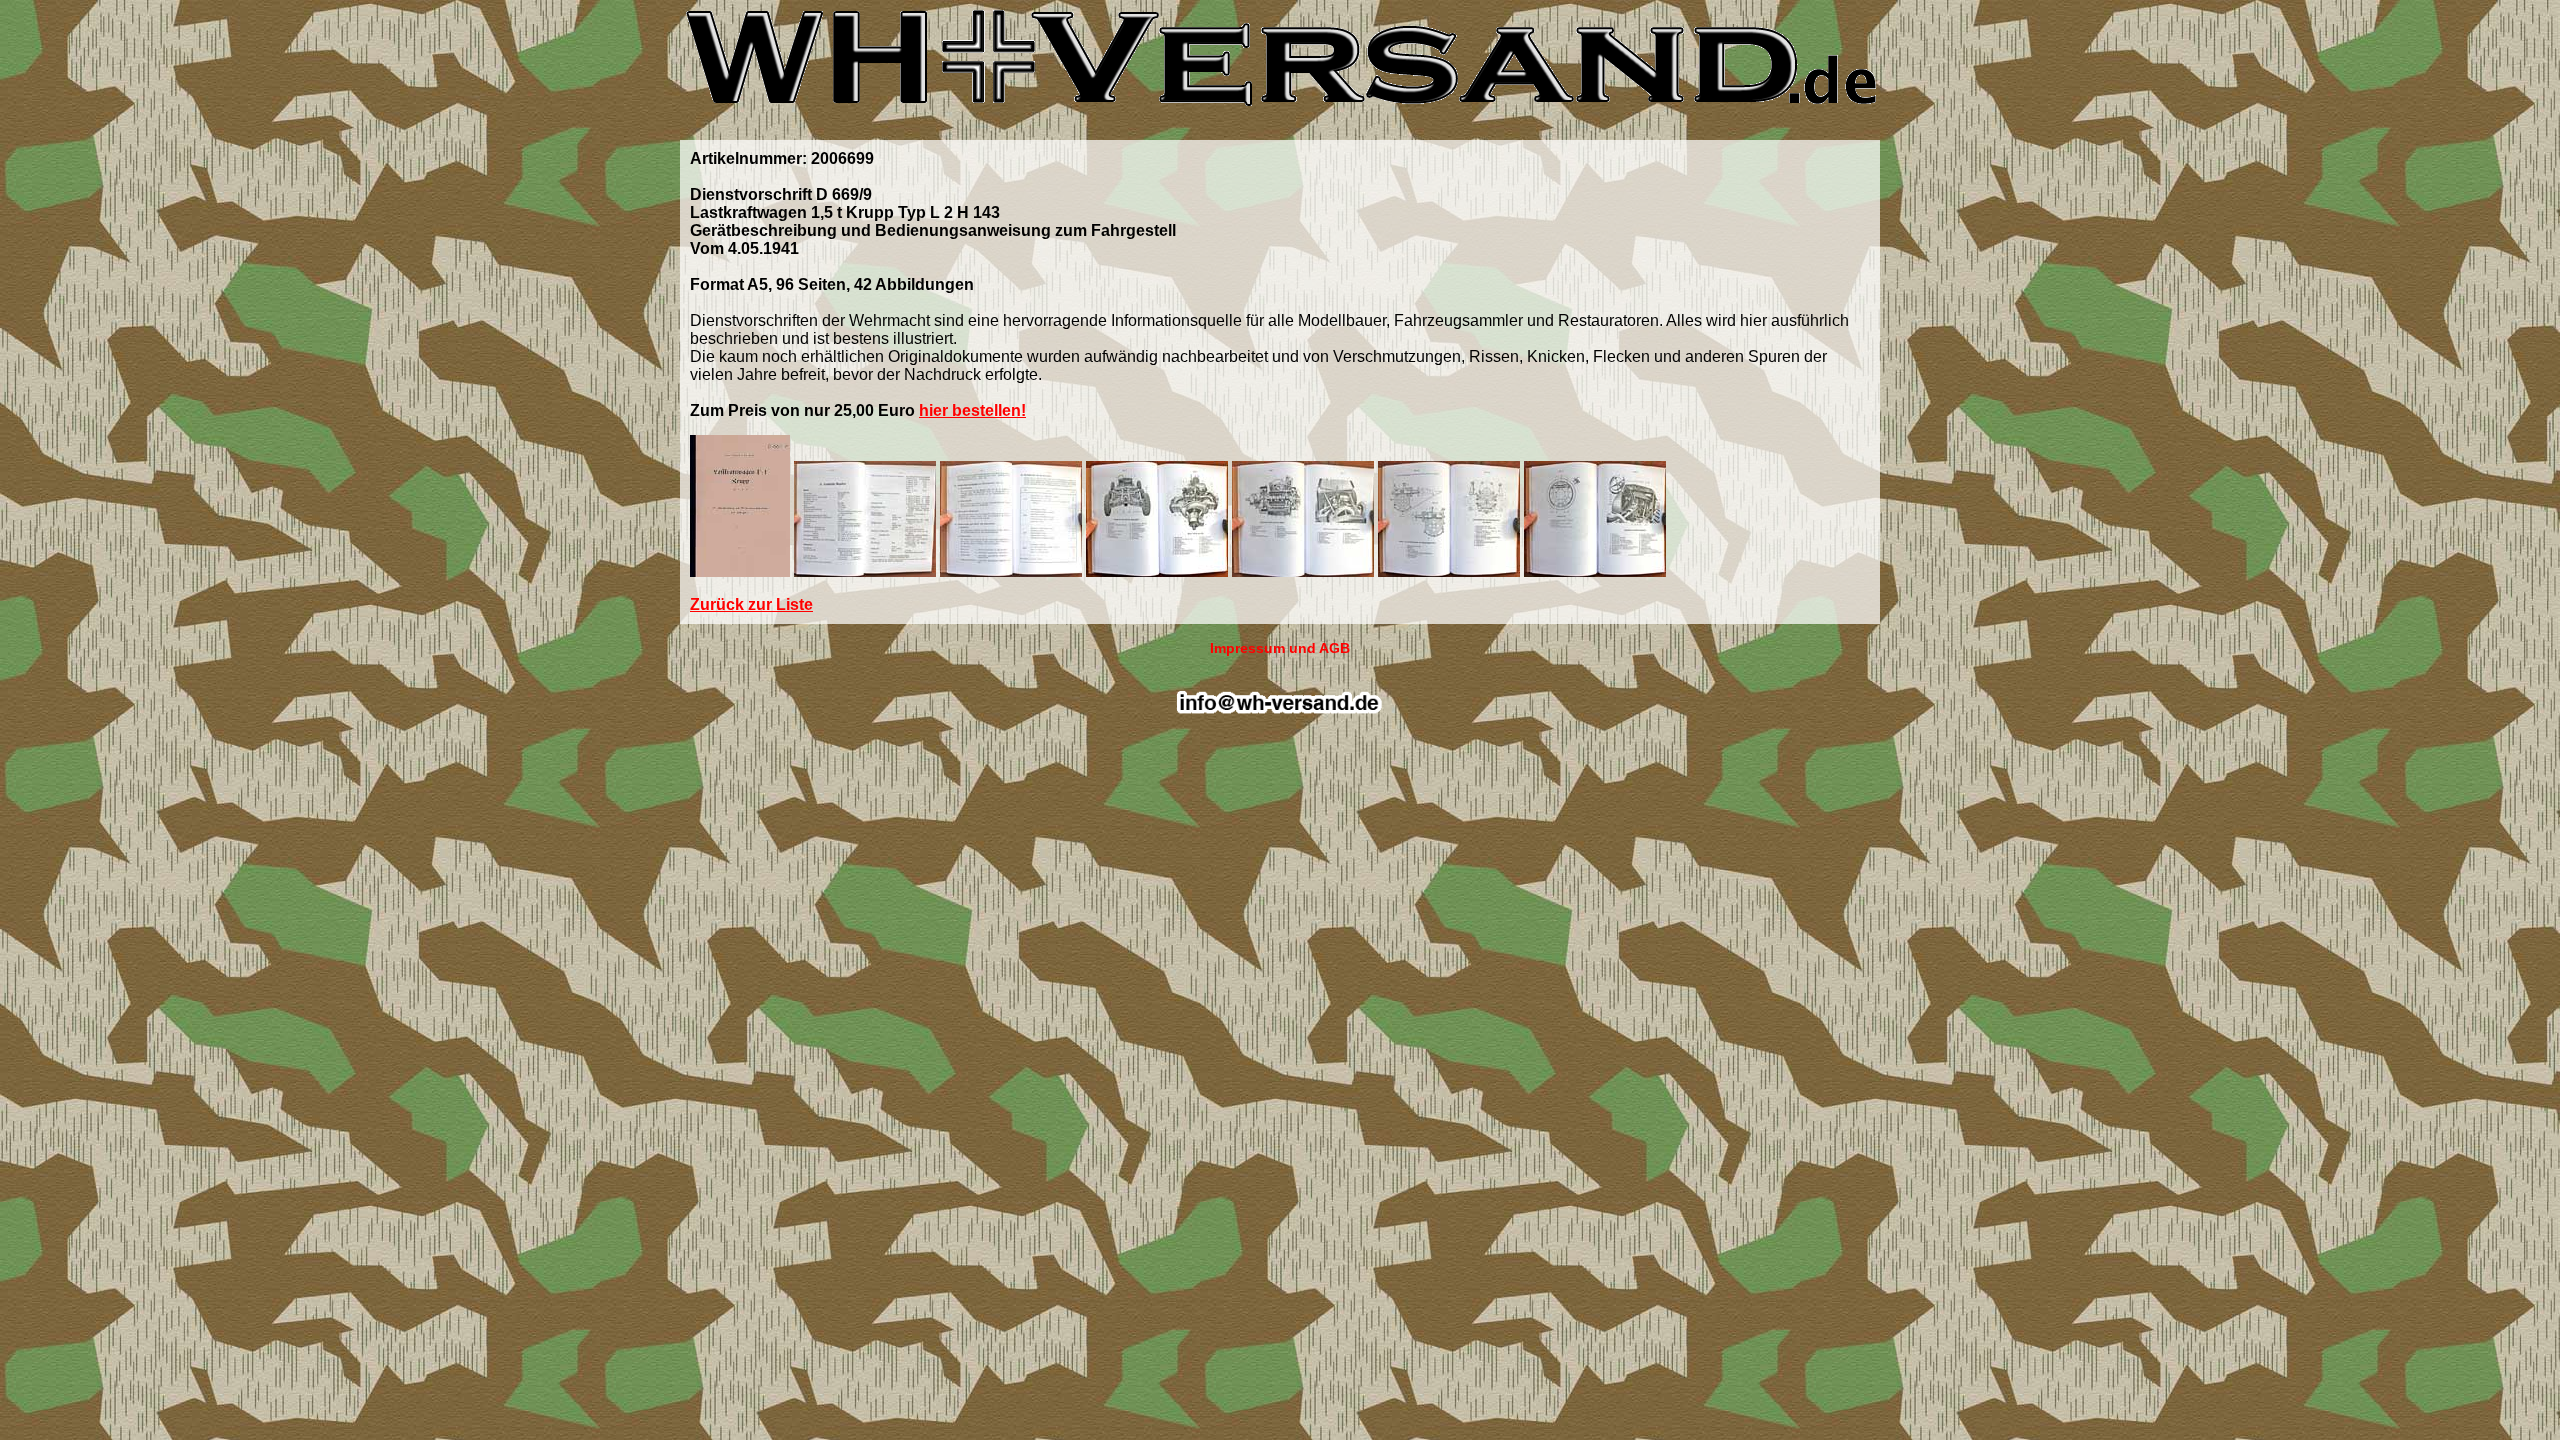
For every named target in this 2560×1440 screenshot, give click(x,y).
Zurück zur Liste (751, 604)
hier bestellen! (972, 410)
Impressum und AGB (1280, 648)
